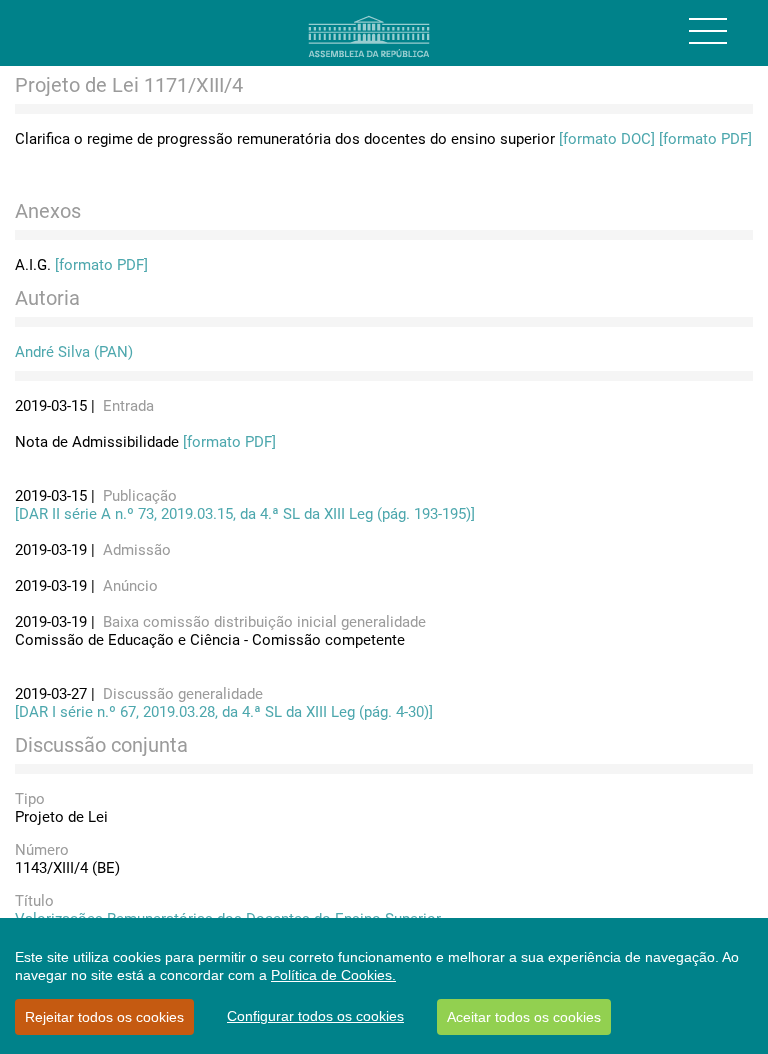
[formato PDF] (705, 139)
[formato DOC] (607, 139)
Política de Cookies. (333, 975)
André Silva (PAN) (74, 352)
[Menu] (708, 31)
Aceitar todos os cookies (524, 1017)
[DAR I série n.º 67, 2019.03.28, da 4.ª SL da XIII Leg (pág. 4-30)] (224, 712)
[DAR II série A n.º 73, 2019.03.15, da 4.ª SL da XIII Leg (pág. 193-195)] (245, 514)
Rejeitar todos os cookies (104, 1017)
